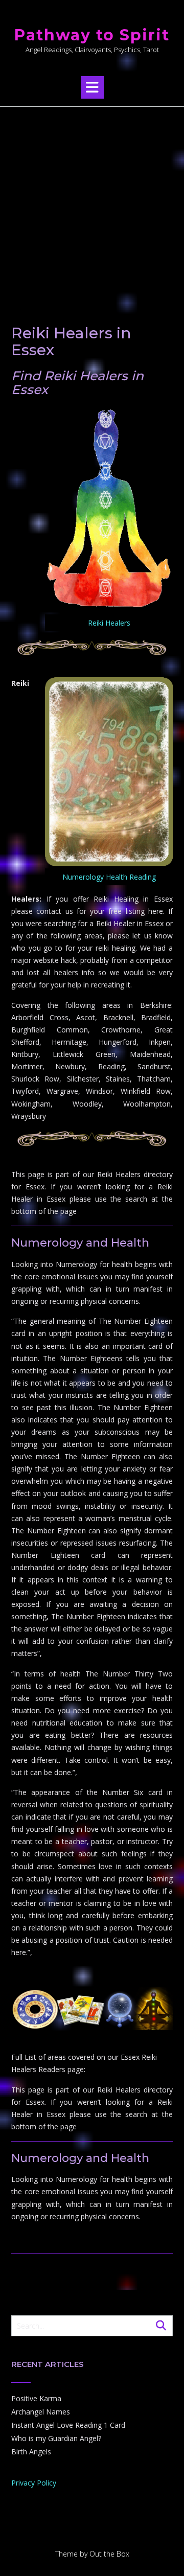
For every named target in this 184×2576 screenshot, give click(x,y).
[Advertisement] (92, 204)
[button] (92, 87)
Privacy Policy (34, 2483)
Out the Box (109, 2554)
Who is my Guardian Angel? (56, 2438)
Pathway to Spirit (92, 35)
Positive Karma (36, 2398)
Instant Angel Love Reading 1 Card (68, 2425)
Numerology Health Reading (109, 877)
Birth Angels (31, 2452)
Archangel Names (41, 2412)
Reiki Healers (109, 623)
